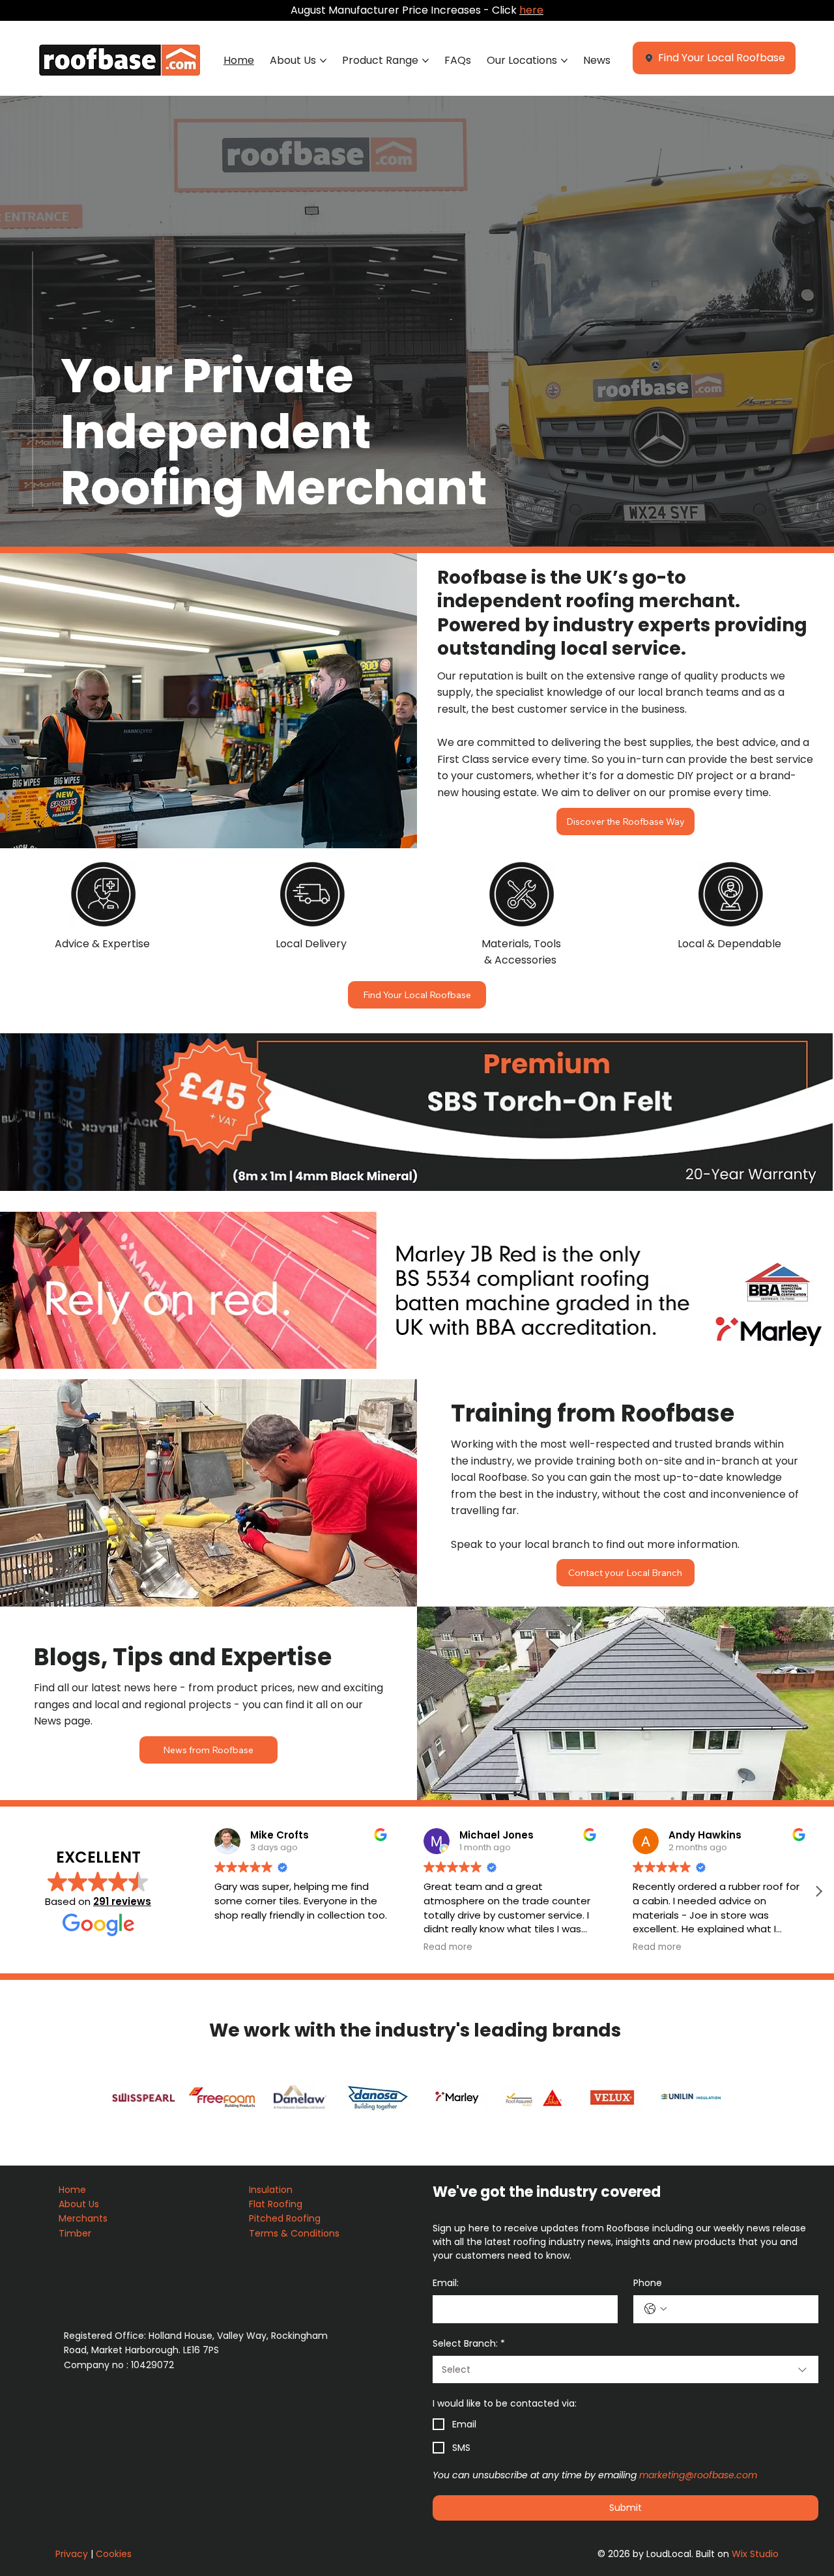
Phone (648, 2283)
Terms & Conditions (295, 2233)
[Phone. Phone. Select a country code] (655, 2309)
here (531, 10)
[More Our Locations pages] (564, 61)
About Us (80, 2204)
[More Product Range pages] (425, 61)
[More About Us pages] (323, 61)
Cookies (114, 2554)
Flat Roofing (277, 2204)
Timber (76, 2233)
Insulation (272, 2190)
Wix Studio (755, 2554)
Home (74, 2190)
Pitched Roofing (285, 2218)
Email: (446, 2283)
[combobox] (625, 2369)
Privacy (72, 2554)
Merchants (83, 2218)
